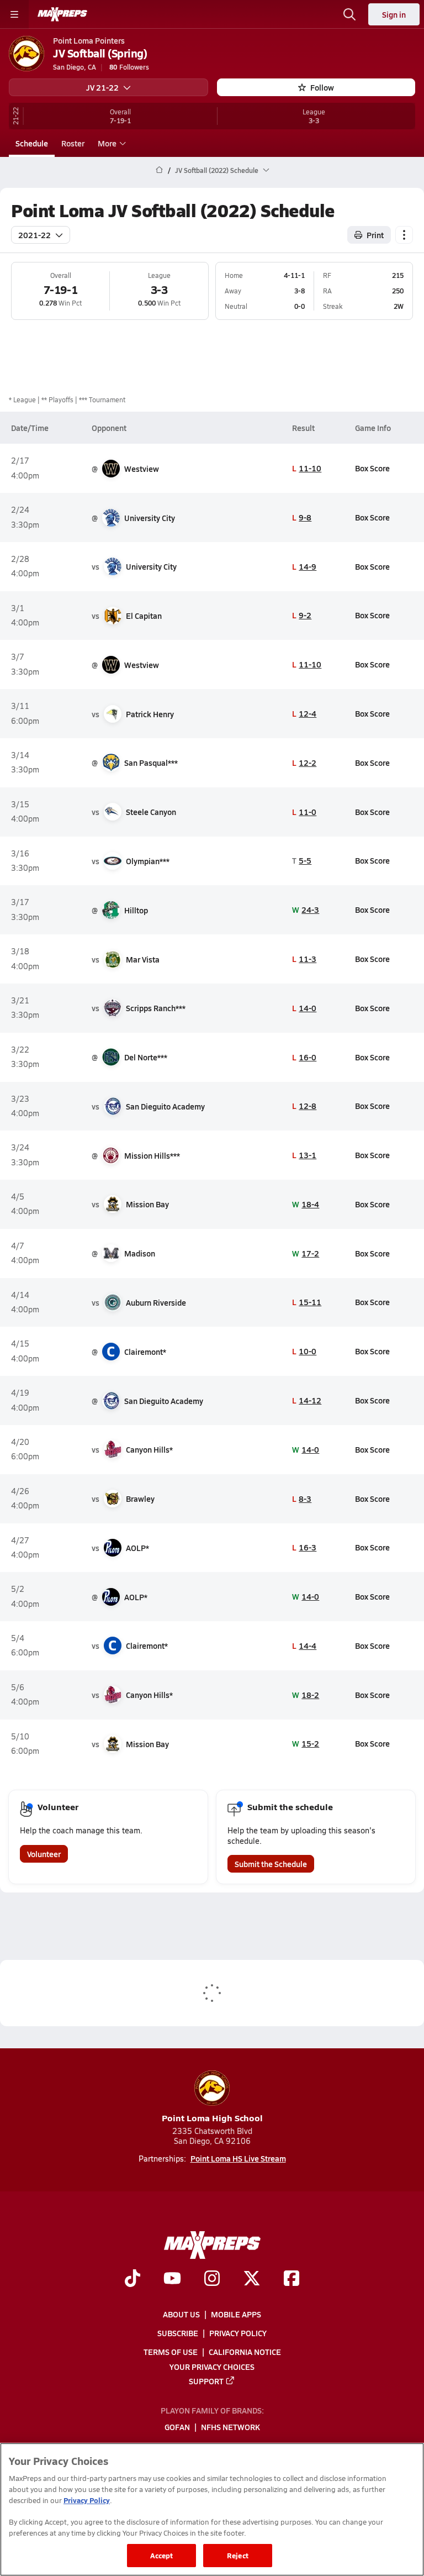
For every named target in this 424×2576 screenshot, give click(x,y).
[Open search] (349, 14)
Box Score (372, 468)
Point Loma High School (212, 2118)
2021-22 (35, 235)
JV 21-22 (102, 87)
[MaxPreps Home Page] (159, 170)
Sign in (394, 14)
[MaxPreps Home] (62, 14)
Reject (238, 2555)
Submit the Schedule (271, 1864)
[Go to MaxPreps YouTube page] (172, 2280)
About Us (181, 2314)
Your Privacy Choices (212, 2367)
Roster (73, 143)
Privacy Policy (238, 2333)
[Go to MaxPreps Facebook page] (291, 2280)
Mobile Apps (236, 2314)
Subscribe (178, 2333)
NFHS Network (230, 2427)
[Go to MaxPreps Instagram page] (212, 2280)
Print (375, 235)
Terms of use (171, 2352)
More (107, 143)
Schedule (32, 143)
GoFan (177, 2427)
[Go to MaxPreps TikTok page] (132, 2280)
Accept (162, 2555)
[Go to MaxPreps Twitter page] (252, 2280)
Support (206, 2381)
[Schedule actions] (404, 235)
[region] (212, 2509)
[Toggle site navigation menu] (14, 14)
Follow (322, 87)
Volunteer (44, 1854)
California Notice (245, 2352)
